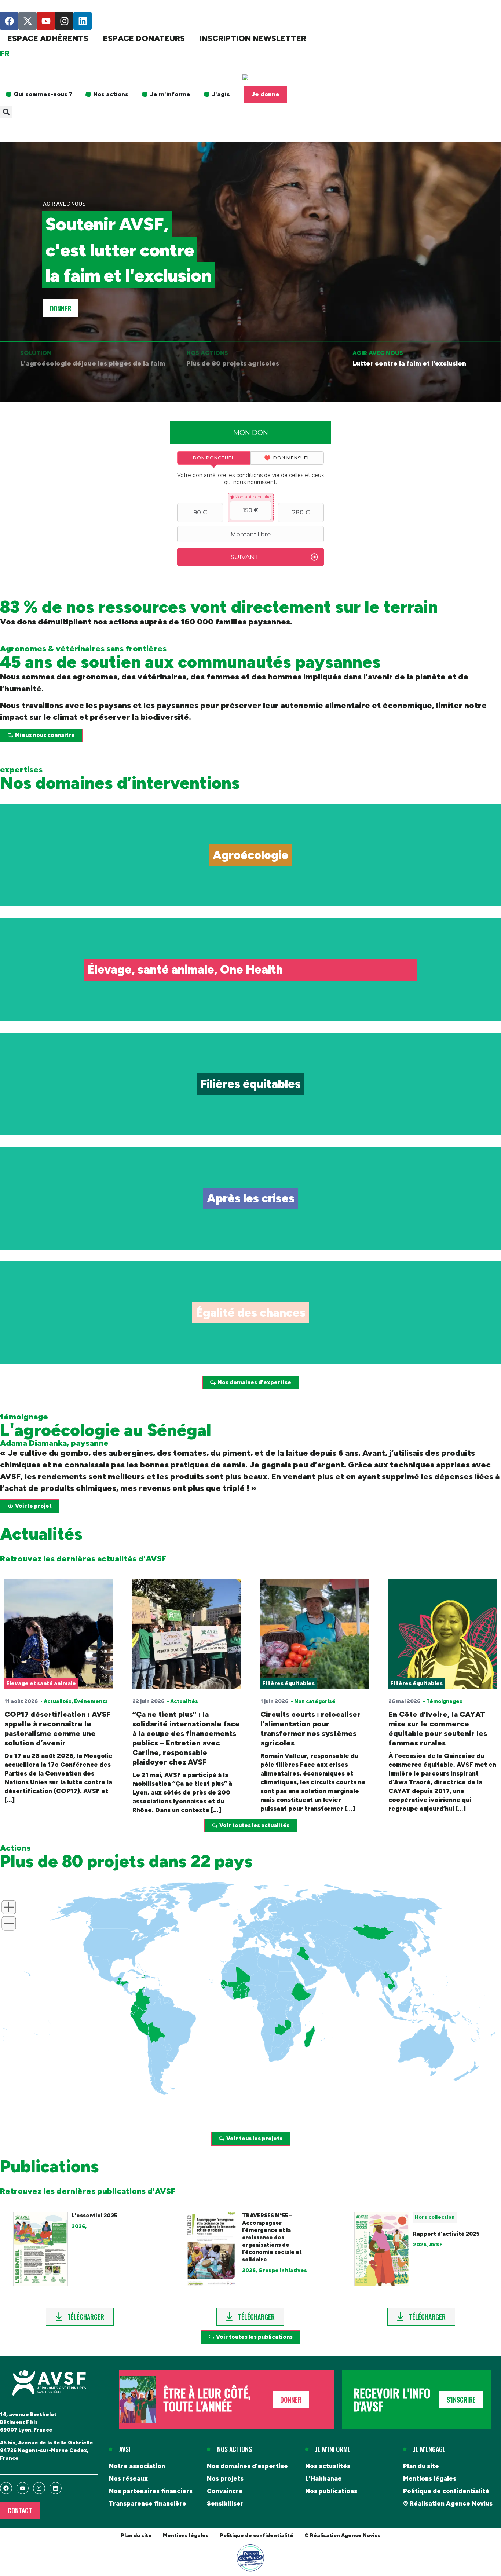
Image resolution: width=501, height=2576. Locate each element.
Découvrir (251, 872)
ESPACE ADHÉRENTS (48, 38)
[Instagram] (64, 21)
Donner (61, 308)
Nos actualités (328, 2466)
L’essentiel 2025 (94, 2216)
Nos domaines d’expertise (247, 2466)
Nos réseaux (128, 2478)
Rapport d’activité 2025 (446, 2234)
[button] (6, 112)
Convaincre (225, 2491)
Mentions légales (430, 2478)
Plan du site (421, 2466)
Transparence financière (148, 2503)
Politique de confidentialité (446, 2491)
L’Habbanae (323, 2478)
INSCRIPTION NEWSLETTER (253, 38)
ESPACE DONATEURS (144, 38)
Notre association (137, 2466)
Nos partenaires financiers (151, 2491)
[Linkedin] (83, 21)
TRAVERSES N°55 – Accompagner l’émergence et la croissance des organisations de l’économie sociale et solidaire (272, 2238)
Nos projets (225, 2478)
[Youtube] (46, 21)
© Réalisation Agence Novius (448, 2503)
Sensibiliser (225, 2503)
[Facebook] (9, 21)
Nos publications (331, 2491)
